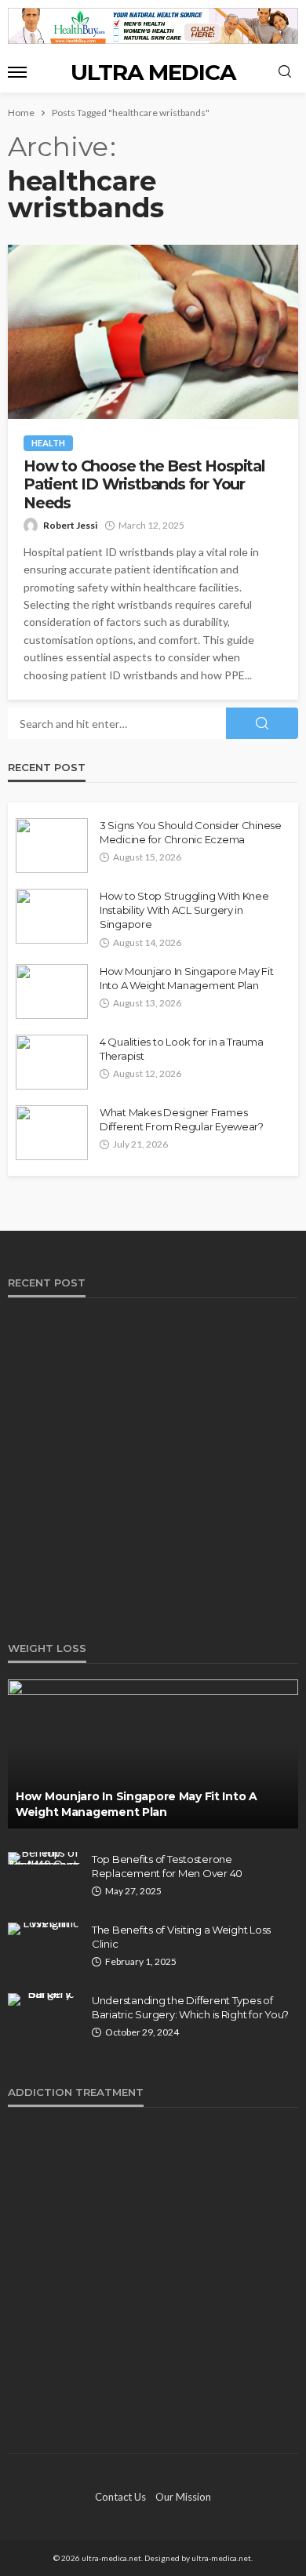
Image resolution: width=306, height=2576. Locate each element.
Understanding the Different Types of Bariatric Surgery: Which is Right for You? (190, 2007)
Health (48, 443)
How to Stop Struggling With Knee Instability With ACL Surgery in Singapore (184, 910)
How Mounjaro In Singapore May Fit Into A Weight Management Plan (186, 978)
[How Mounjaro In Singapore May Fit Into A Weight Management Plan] (52, 991)
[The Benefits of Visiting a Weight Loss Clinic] (44, 1929)
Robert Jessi (70, 525)
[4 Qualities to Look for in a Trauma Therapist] (52, 1062)
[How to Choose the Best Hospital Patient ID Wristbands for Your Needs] (153, 332)
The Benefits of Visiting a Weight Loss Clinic (181, 1937)
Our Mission (183, 2497)
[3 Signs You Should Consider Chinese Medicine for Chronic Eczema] (52, 846)
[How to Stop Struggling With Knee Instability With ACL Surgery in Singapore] (52, 916)
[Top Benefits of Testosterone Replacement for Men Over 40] (44, 1858)
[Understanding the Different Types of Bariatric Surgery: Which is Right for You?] (44, 1999)
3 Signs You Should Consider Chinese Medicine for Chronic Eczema (191, 832)
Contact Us (120, 2497)
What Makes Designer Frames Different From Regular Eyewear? (182, 1119)
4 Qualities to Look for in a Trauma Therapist (182, 1049)
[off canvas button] (17, 72)
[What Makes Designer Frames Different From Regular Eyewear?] (52, 1133)
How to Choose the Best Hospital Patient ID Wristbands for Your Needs (144, 485)
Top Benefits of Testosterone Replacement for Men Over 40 (167, 1866)
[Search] (285, 72)
